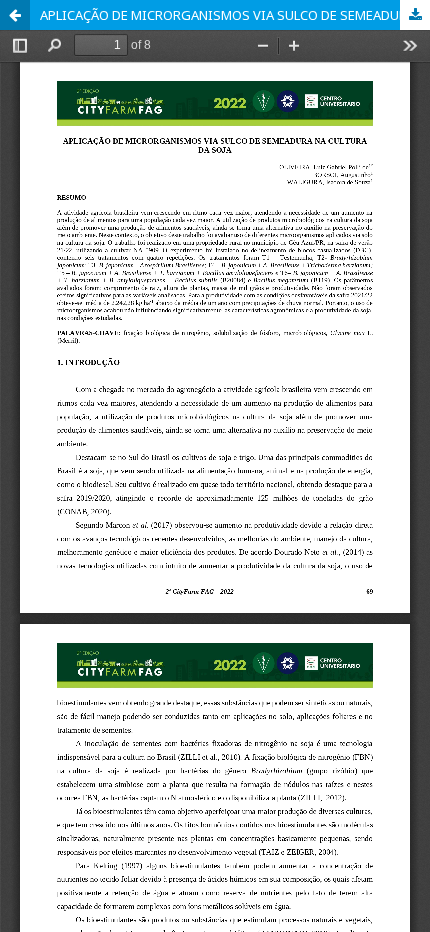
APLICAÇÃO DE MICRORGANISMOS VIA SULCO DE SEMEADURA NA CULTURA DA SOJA (235, 15)
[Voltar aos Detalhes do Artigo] (15, 15)
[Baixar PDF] (415, 15)
